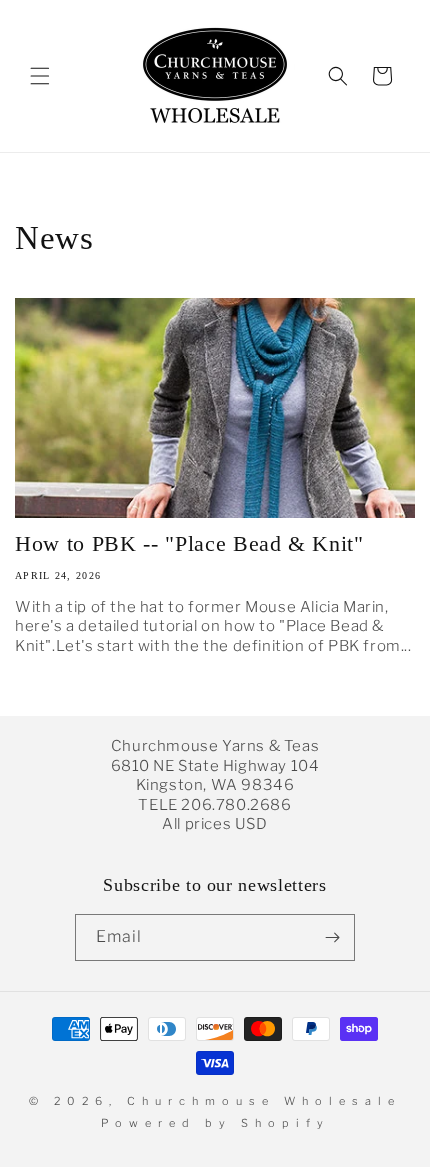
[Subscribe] (332, 937)
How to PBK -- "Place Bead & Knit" (189, 543)
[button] (40, 76)
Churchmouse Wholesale (264, 1101)
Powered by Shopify (215, 1123)
